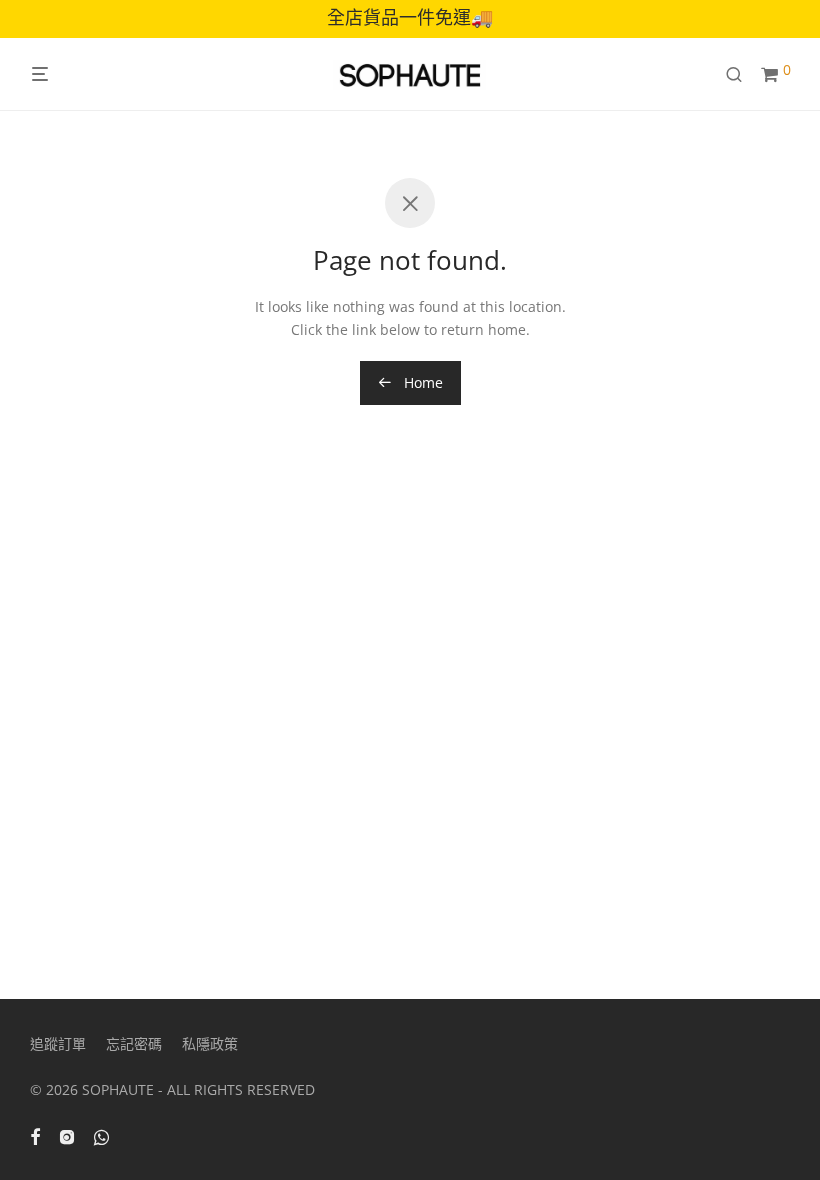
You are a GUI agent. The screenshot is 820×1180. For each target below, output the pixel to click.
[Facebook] (35, 1135)
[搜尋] (741, 74)
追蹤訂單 (58, 1043)
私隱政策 (210, 1043)
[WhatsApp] (101, 1135)
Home (421, 382)
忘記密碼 (134, 1043)
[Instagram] (67, 1135)
